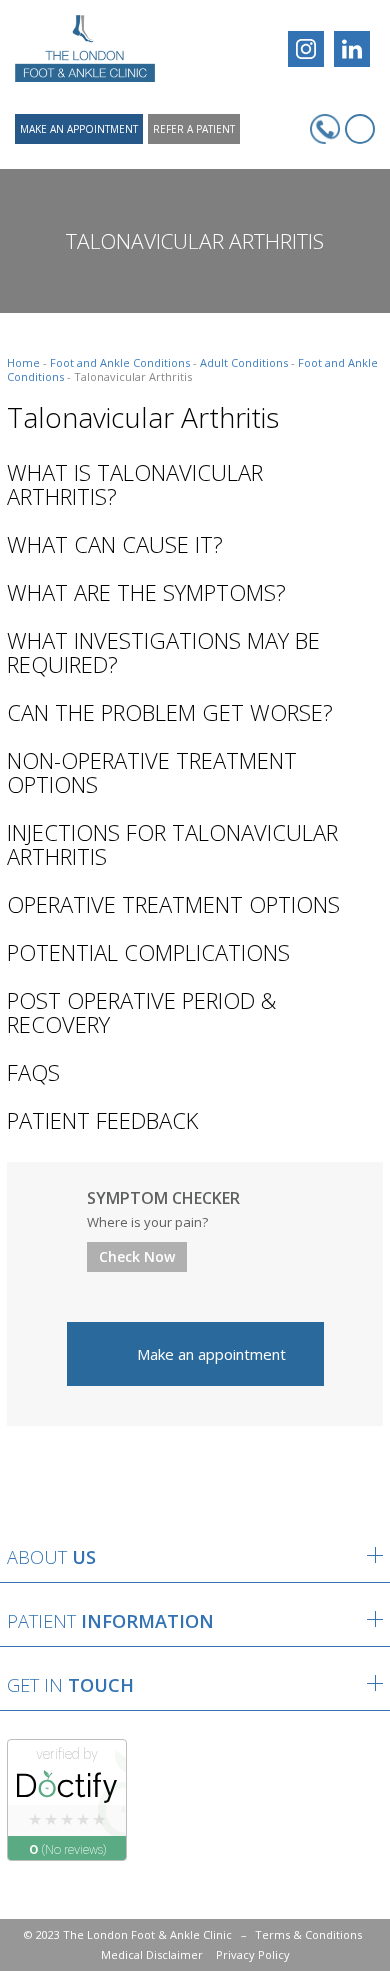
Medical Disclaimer (152, 1954)
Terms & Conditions (308, 1934)
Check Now (137, 1256)
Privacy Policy (253, 1954)
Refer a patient (194, 129)
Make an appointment (79, 129)
